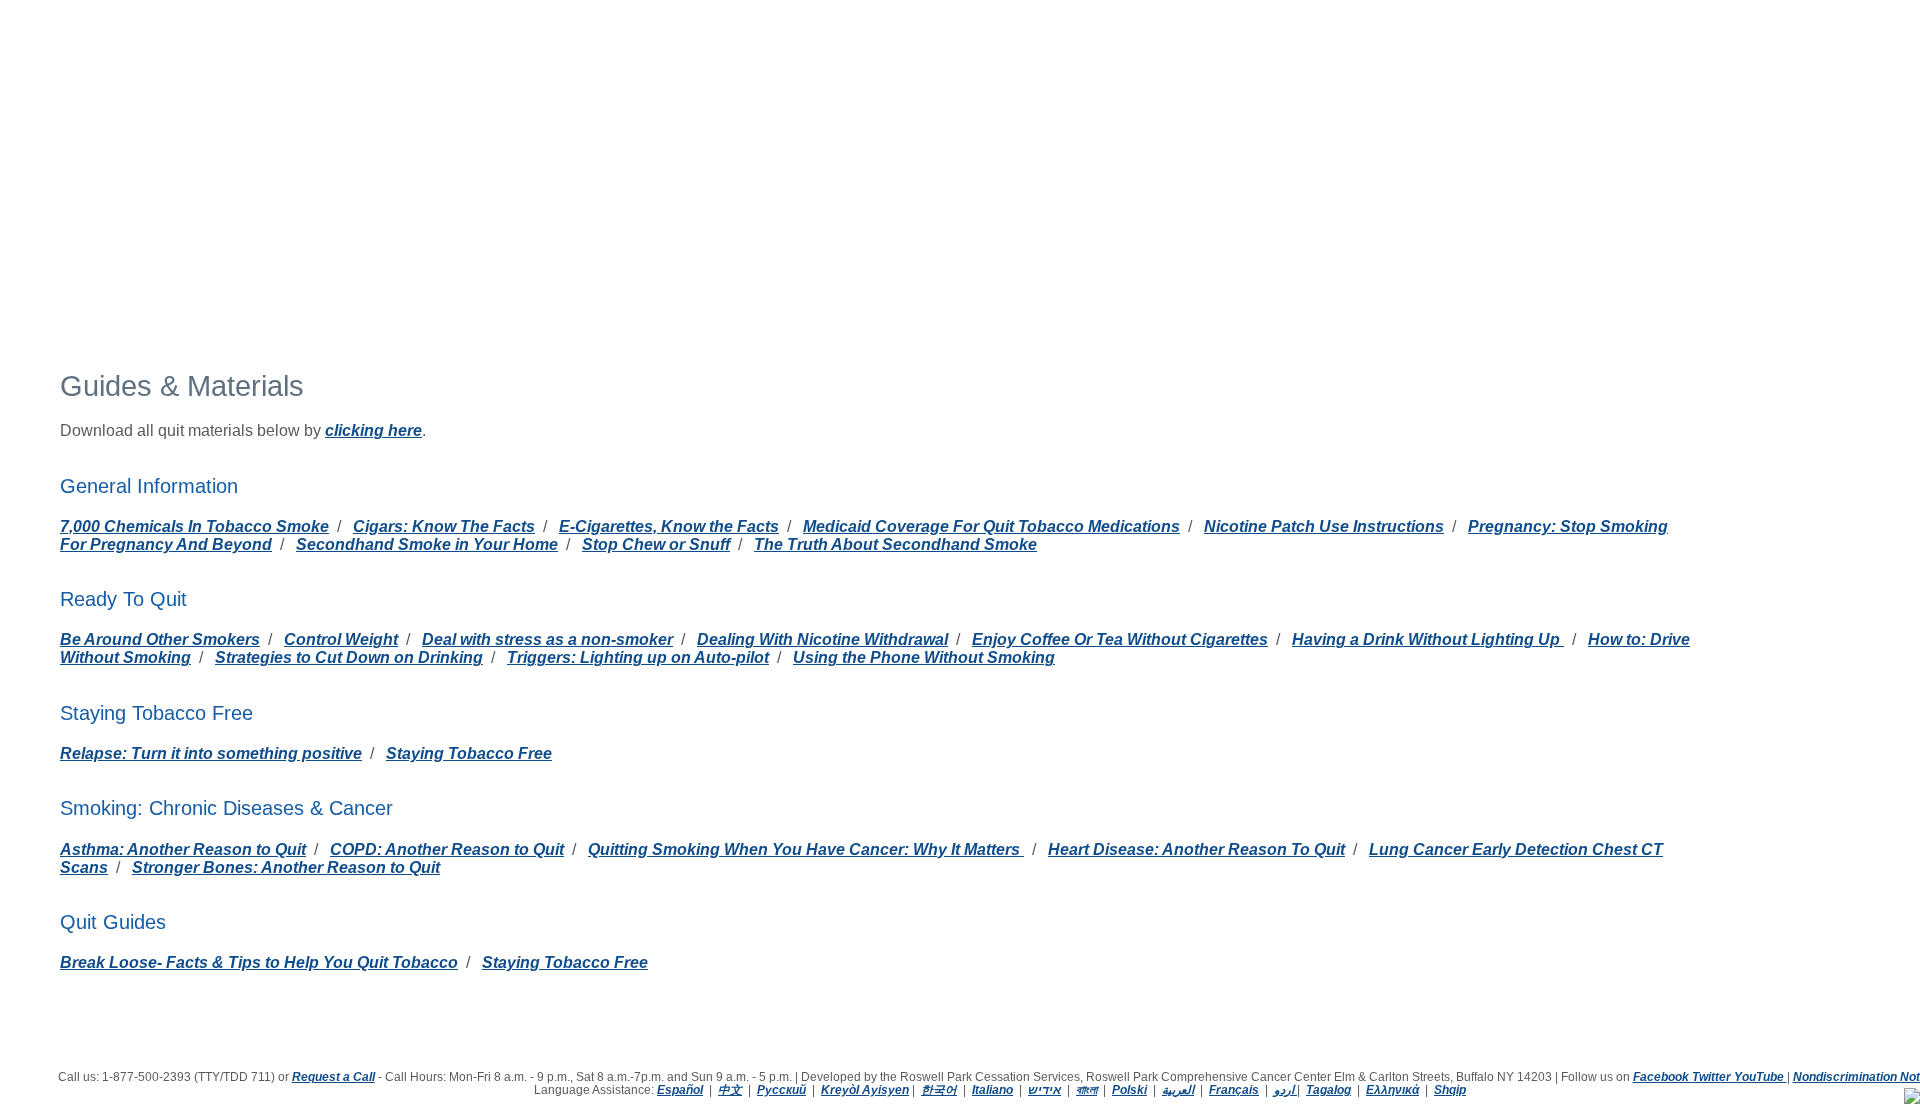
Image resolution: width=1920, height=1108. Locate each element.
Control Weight (341, 639)
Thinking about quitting (330, 62)
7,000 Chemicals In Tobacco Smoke (194, 526)
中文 (730, 1089)
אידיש (1044, 1089)
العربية (1178, 1089)
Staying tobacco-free (504, 62)
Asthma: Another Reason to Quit (183, 849)
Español (680, 1089)
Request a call (970, 61)
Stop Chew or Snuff (656, 544)
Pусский (781, 1089)
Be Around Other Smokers (160, 639)
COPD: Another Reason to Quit (447, 849)
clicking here (373, 430)
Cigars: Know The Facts (444, 526)
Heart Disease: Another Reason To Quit (1196, 849)
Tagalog (1328, 1089)
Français (1234, 1089)
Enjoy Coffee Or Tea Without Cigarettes (1120, 639)
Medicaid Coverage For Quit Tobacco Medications (991, 526)
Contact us (1063, 61)
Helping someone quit (675, 62)
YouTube (1760, 1076)
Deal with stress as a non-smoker (547, 639)
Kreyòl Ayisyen (865, 1089)
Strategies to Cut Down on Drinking (349, 657)
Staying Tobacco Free (469, 753)
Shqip (1450, 1089)
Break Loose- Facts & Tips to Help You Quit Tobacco (259, 962)
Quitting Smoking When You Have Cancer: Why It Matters (806, 849)
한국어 (939, 1089)
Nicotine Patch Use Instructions (1324, 526)
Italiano (992, 1089)
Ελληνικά (1392, 1089)
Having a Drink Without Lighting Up (1428, 639)
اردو (1284, 1089)
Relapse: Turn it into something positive (211, 753)
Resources (870, 62)
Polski (1129, 1089)
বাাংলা (1086, 1089)
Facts (792, 62)
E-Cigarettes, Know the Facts (669, 526)
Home (207, 62)
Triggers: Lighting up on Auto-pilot (638, 657)
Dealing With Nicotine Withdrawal (822, 639)
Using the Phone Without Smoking (924, 657)
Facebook (1662, 1076)
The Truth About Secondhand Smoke (895, 544)
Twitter (1713, 1076)
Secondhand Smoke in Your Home (427, 544)
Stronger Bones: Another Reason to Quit (286, 867)
